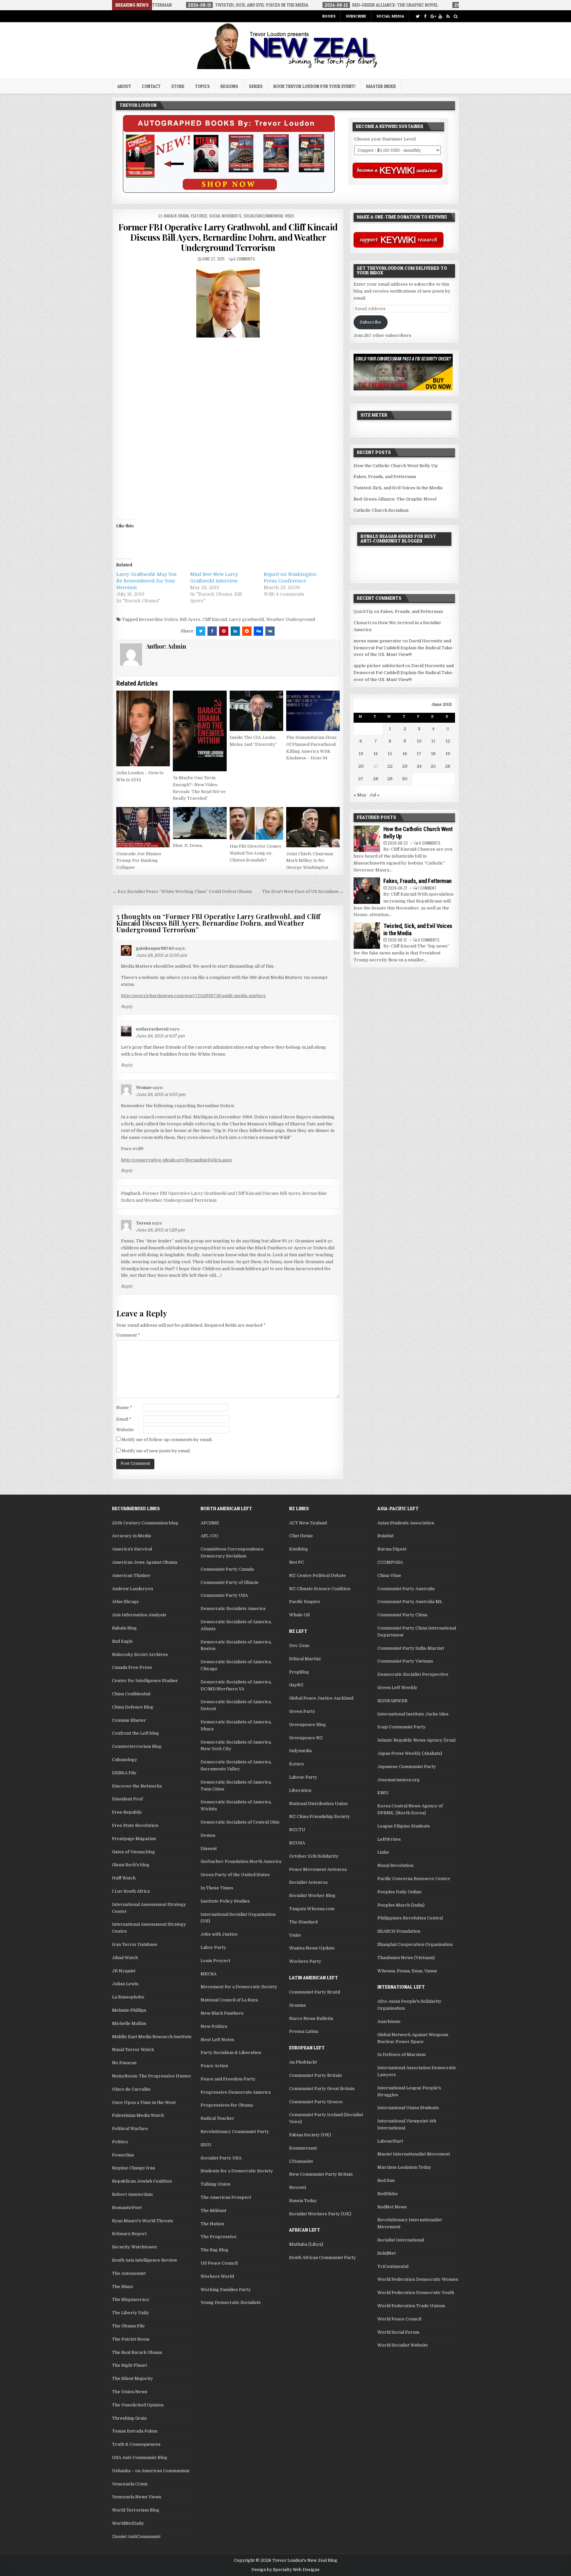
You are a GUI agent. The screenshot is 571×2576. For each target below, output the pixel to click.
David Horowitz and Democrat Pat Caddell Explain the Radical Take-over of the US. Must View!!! (404, 648)
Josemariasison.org (399, 1780)
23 (405, 766)
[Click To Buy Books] (229, 191)
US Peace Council (219, 2263)
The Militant (213, 2211)
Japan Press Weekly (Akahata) (410, 1753)
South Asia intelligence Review (145, 2260)
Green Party (302, 1711)
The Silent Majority (133, 2378)
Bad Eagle (122, 1641)
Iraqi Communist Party (401, 1727)
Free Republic (127, 1812)
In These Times (217, 1888)
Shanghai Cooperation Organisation (415, 1944)
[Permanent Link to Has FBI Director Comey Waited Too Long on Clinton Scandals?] (256, 823)
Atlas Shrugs (125, 1602)
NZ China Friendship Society (320, 1816)
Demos (208, 1835)
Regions (229, 86)
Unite (295, 1935)
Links (383, 1852)
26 (448, 766)
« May (360, 795)
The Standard (303, 1922)
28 (376, 779)
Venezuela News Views (137, 2497)
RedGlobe (388, 2194)
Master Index (381, 86)
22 (390, 766)
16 (405, 754)
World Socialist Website (403, 2345)
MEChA (209, 1974)
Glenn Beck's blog (131, 1865)
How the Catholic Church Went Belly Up (396, 466)
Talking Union (215, 2184)
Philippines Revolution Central (410, 1918)
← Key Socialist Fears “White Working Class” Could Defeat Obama (182, 891)
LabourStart (390, 2141)
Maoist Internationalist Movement (414, 2154)
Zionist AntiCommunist (136, 2536)
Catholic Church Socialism (381, 510)
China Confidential (131, 1694)
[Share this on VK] (270, 631)
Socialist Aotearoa (308, 1882)
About (124, 86)
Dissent (209, 1849)
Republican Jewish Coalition (142, 2181)
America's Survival (132, 1549)
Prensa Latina (304, 2031)
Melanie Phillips (129, 2010)
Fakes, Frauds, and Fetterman (385, 477)
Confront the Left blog (135, 1733)
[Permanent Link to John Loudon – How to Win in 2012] (143, 728)
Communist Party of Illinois (229, 1582)
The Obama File (128, 2326)
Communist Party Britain (315, 2075)
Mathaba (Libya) (306, 2244)
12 (448, 741)
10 (419, 741)
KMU (383, 1793)
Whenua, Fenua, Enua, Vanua (407, 1971)
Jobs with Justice (219, 1934)
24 (419, 766)
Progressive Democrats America (236, 2092)
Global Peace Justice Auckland (321, 1698)
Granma (297, 2005)
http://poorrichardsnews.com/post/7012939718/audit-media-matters (193, 996)
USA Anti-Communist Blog (140, 2457)
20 (361, 766)
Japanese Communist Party (407, 1767)
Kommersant (303, 2148)
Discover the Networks (137, 1786)
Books (329, 16)
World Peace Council (399, 2319)
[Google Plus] (433, 16)
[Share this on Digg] (258, 631)
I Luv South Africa (131, 1891)
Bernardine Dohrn (158, 619)
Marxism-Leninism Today (404, 2167)
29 (390, 779)
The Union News (130, 2392)
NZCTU (297, 1830)
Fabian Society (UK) (310, 2135)
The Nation (212, 2224)
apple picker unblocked (379, 666)
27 (361, 779)
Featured (199, 216)
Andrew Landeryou (133, 1589)
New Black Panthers (222, 2013)
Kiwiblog (299, 1549)
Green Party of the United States (235, 1875)
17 (419, 754)
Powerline (123, 2155)
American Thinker (131, 1575)
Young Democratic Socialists (231, 2302)
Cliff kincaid (215, 619)
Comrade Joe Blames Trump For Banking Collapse (139, 861)
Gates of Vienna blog (133, 1852)
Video (289, 216)
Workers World (217, 2276)
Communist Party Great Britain (322, 2089)
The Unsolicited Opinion (138, 2405)
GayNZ (296, 1685)
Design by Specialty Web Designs (285, 2570)
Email (124, 1419)
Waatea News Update (312, 1948)
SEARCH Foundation (399, 1931)
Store (178, 86)
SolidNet (387, 2253)
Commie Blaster (129, 1720)
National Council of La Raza (229, 2000)
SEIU (206, 2145)
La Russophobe (128, 1997)
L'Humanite (301, 2161)
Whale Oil (299, 1615)
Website (125, 1430)
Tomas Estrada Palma (135, 2431)
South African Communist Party (323, 2257)
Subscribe (356, 16)
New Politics (214, 2026)
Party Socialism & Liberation (231, 2053)
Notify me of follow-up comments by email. (167, 1440)
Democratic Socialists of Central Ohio (240, 1822)
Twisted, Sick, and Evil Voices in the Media (398, 488)
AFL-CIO (209, 1536)
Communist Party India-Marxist (411, 1648)
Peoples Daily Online (400, 1892)
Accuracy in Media (132, 1536)
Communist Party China (402, 1615)
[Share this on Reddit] (247, 631)
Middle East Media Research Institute (152, 2037)
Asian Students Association (406, 1523)
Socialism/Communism (263, 216)
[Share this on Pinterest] (224, 631)
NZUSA (297, 1843)
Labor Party (213, 1947)
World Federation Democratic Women (418, 2279)
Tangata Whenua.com (312, 1909)
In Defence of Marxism (401, 2054)
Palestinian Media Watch (138, 2115)
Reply (127, 1007)
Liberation (300, 1790)
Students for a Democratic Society (237, 2171)
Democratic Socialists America (233, 1609)
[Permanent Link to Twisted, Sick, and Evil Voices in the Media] (367, 936)
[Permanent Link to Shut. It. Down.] (200, 823)
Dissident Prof (127, 1799)
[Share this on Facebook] (212, 631)
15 (390, 754)
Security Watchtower (135, 2247)
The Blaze (123, 2287)
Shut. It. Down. (188, 845)
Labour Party (303, 1777)
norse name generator (378, 641)
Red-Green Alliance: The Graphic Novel (395, 499)
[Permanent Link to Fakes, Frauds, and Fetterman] (367, 891)
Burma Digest (392, 1549)
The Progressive (219, 2237)
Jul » (375, 795)
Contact (151, 86)
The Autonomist (129, 2273)
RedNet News (392, 2207)
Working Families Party (226, 2290)
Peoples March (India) (401, 1905)
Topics (202, 86)
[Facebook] (425, 16)
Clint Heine (301, 1536)
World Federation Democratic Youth (416, 2293)
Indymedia (300, 1751)
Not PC (297, 1562)
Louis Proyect (215, 1961)
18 (433, 754)
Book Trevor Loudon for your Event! (314, 86)
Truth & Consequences (136, 2444)
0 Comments (430, 843)
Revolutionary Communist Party (235, 2132)
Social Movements (225, 216)
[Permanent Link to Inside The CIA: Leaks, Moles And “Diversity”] (256, 711)
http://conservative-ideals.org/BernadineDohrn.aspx (176, 1160)
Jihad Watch (125, 1958)
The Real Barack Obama (137, 2352)
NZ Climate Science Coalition (320, 1589)
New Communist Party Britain (321, 2174)
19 (448, 754)
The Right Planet (130, 2365)
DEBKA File (124, 1773)
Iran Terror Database (135, 1944)
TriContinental (393, 2266)
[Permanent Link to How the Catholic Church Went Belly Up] (367, 839)
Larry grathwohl (247, 619)
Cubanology (125, 1760)
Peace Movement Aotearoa (318, 1869)
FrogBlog (299, 1672)
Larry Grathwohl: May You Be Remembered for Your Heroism (146, 581)
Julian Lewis (125, 1984)
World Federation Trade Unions (411, 2306)
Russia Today (303, 2201)
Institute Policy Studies (225, 1901)
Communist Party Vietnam (405, 1661)
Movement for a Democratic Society (239, 1987)
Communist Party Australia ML (410, 1602)
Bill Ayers (190, 619)
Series (256, 86)
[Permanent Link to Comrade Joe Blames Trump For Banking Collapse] (143, 827)
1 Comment (427, 888)
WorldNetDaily (128, 2523)
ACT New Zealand (308, 1523)
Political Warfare (130, 2129)
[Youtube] (440, 16)
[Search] (456, 16)
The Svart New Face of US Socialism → (303, 891)
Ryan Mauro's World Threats (143, 2221)
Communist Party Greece (316, 2102)
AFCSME (210, 1523)
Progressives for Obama (227, 2105)
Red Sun (386, 2180)
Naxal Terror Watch (133, 2050)
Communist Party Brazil (315, 1992)
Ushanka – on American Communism (151, 2471)
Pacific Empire (305, 1602)
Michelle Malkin (129, 2023)
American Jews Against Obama (145, 1562)
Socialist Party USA (221, 2158)
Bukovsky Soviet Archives (140, 1654)
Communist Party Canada (227, 1569)
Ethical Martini (305, 1659)
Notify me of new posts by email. (156, 1451)
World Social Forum (398, 2332)
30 (405, 779)
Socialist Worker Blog (312, 1895)
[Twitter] (418, 16)
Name (124, 1408)
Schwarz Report (129, 2234)
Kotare (297, 1764)
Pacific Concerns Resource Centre (414, 1879)
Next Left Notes (217, 2040)
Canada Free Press (132, 1667)
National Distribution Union (318, 1804)
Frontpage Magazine (134, 1839)
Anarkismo (389, 2021)
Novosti (298, 2187)
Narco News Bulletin (311, 2018)
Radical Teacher (217, 2118)
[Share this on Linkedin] (235, 631)
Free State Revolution (135, 1825)
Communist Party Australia (406, 1589)
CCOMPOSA (390, 1562)
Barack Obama (176, 216)
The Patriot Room (131, 2339)
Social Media (390, 16)
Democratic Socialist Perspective (413, 1674)
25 (433, 766)
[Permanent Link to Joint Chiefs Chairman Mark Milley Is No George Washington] (313, 827)
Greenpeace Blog (307, 1725)
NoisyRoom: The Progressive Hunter (152, 2076)
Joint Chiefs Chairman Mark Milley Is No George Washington (310, 861)
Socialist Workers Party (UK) (320, 2214)
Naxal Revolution (395, 1865)
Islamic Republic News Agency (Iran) (417, 1740)
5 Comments (244, 259)
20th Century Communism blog (145, 1523)
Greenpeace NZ (306, 1738)
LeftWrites (389, 1839)
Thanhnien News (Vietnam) (406, 1958)
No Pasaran (124, 2063)
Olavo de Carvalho (131, 2089)
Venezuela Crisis (130, 2484)
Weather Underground (290, 619)
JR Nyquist (124, 1971)
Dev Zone (299, 1646)
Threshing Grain (129, 2418)
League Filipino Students (404, 1826)
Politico (120, 2142)
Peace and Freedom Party (228, 2079)
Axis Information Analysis (139, 1615)
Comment (128, 1335)
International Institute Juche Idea (413, 1714)
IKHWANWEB (392, 1701)
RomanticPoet (127, 2208)
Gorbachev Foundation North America (241, 1861)
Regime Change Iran (133, 2168)
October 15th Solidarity (314, 1856)
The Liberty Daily (131, 2313)
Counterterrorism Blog (137, 1746)
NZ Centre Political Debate (318, 1575)
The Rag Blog (214, 2250)
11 (433, 741)
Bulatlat (385, 1536)
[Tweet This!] (201, 631)
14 (376, 754)
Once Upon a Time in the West (144, 2102)
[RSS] (448, 16)
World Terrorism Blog (136, 2510)
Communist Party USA (224, 1595)
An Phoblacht (303, 2062)
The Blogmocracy (131, 2299)
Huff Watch (124, 1878)
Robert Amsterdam (132, 2194)
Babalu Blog (124, 1628)
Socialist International (401, 2240)
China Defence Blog (133, 1707)
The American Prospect (226, 2197)
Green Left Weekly (397, 1688)
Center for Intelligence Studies (145, 1681)
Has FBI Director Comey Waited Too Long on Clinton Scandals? (256, 853)
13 (361, 754)
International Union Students (408, 2108)
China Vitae (389, 1575)
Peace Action (214, 2066)
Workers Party (305, 1961)
